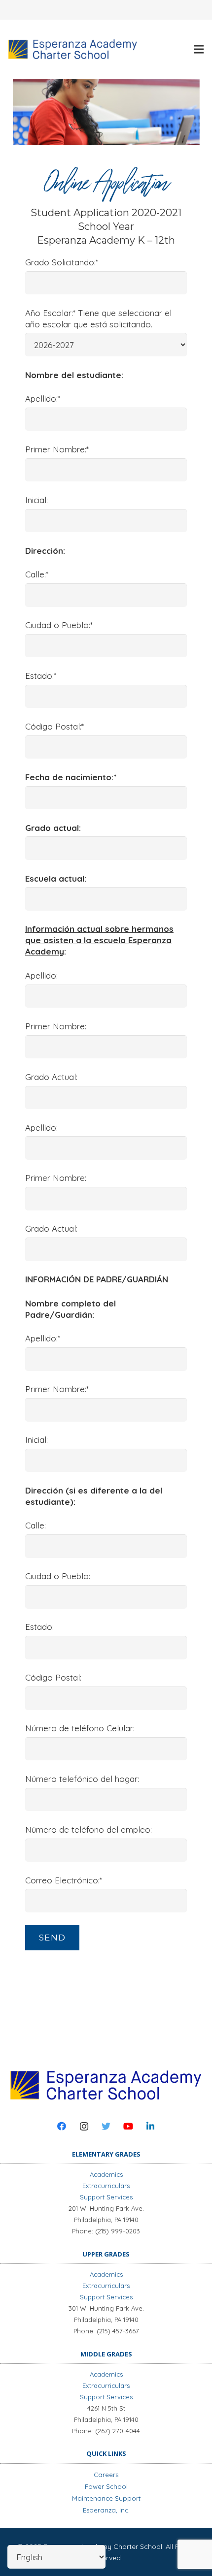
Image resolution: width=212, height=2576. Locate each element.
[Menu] (198, 49)
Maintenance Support (106, 2498)
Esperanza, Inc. (106, 2510)
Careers (106, 2475)
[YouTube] (128, 2126)
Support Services (106, 2197)
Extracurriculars (106, 2186)
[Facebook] (62, 2126)
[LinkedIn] (151, 2126)
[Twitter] (106, 2126)
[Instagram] (84, 2126)
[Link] (73, 49)
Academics (106, 2174)
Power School (106, 2486)
